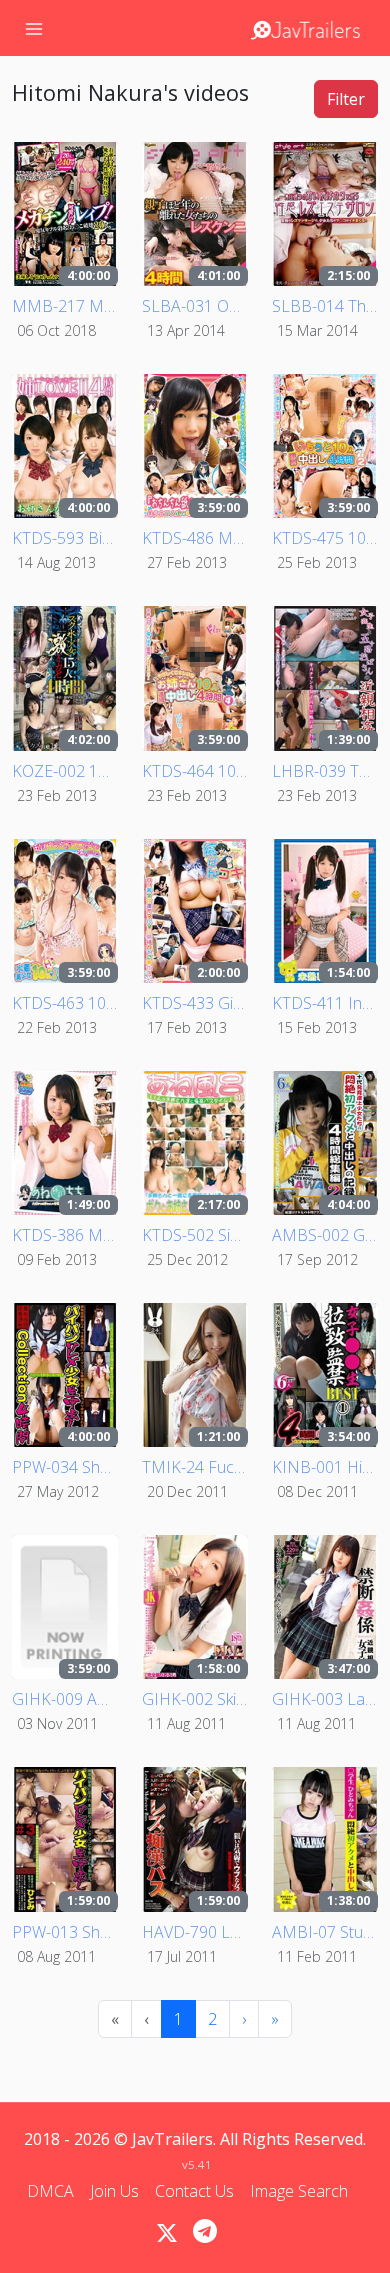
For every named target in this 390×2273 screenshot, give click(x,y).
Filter (346, 99)
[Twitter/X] (167, 2233)
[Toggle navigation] (34, 28)
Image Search (299, 2191)
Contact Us (194, 2191)
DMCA (50, 2191)
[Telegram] (205, 2231)
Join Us (114, 2191)
